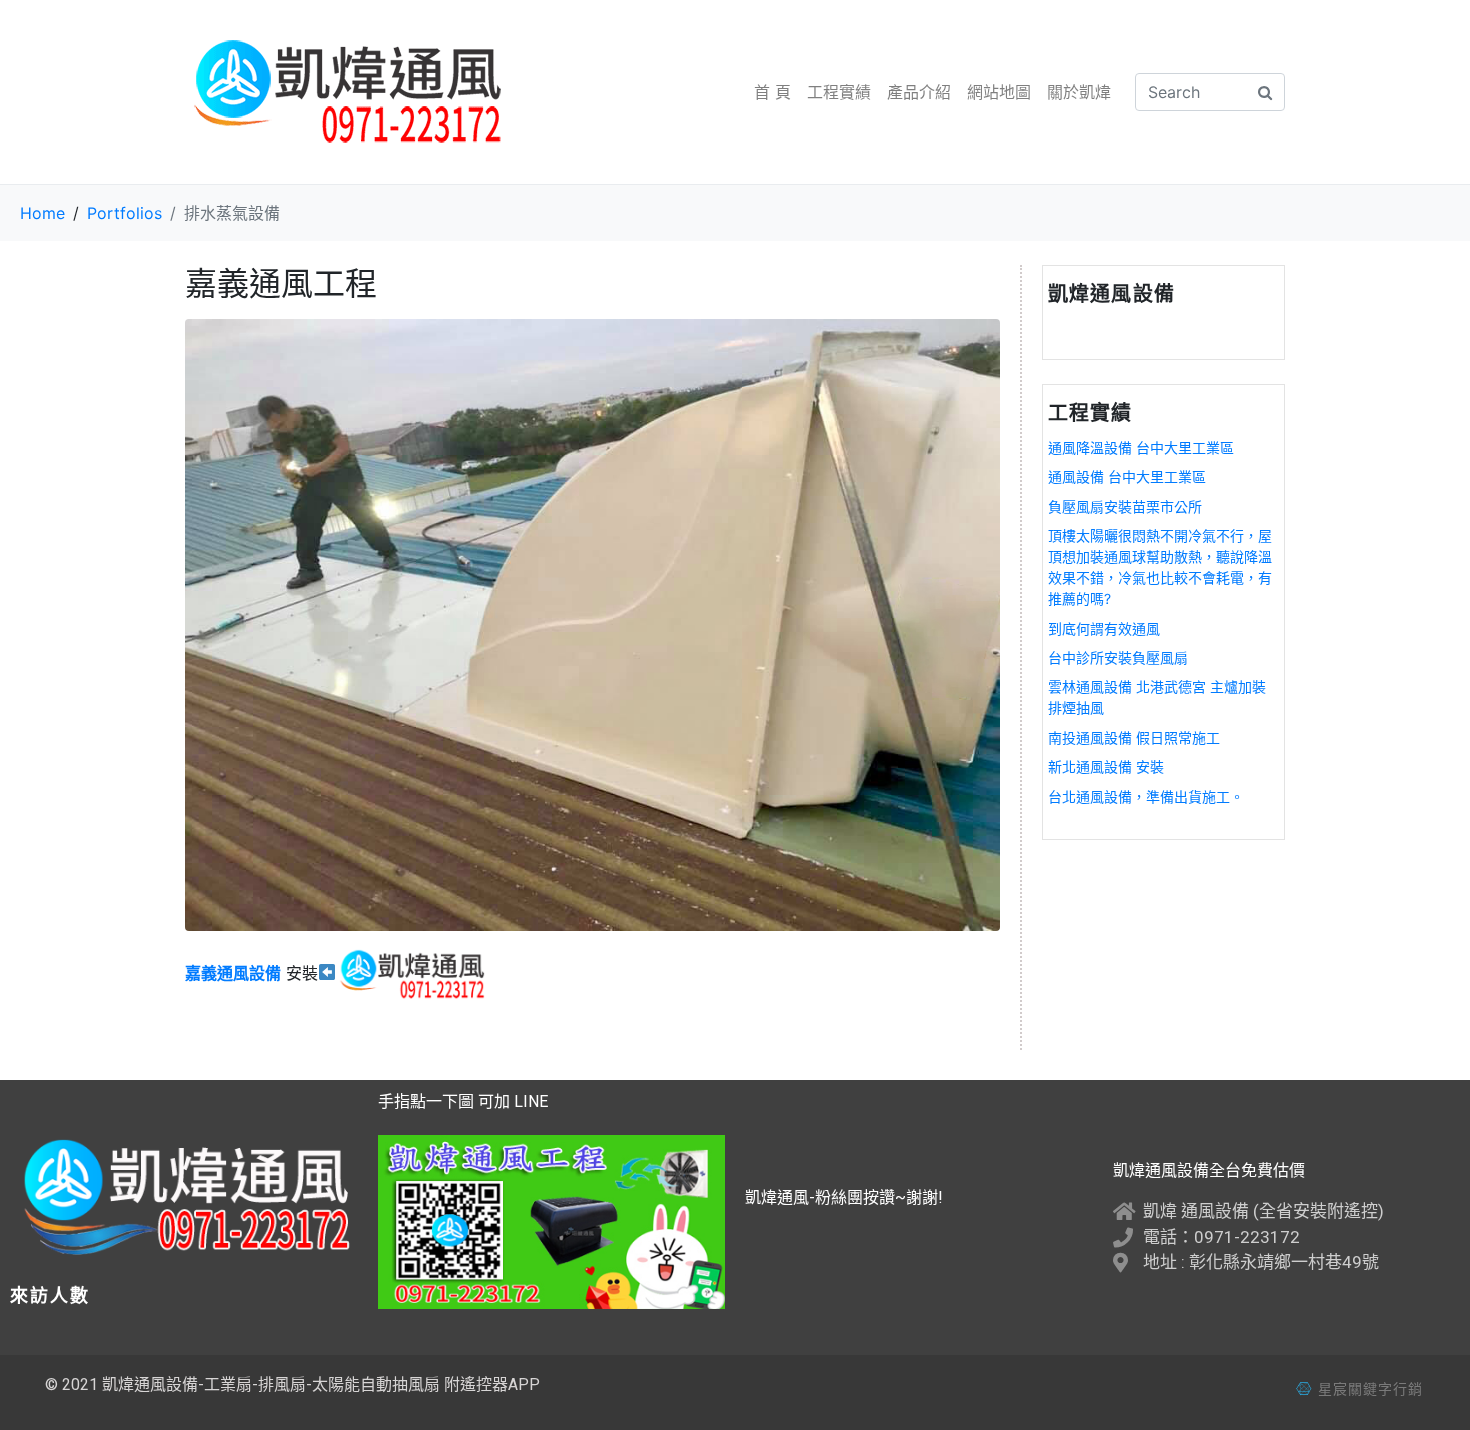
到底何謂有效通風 (1104, 628)
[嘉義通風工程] (592, 623)
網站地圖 (999, 92)
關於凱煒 (1079, 92)
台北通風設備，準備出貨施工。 (1146, 796)
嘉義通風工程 (281, 283)
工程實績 (839, 92)
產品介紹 (919, 92)
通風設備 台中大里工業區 (1127, 476)
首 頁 (772, 92)
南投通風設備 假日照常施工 (1134, 737)
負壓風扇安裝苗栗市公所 (1125, 506)
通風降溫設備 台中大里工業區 (1141, 447)
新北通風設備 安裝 (1106, 766)
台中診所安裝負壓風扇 (1118, 657)
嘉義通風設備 (233, 973)
